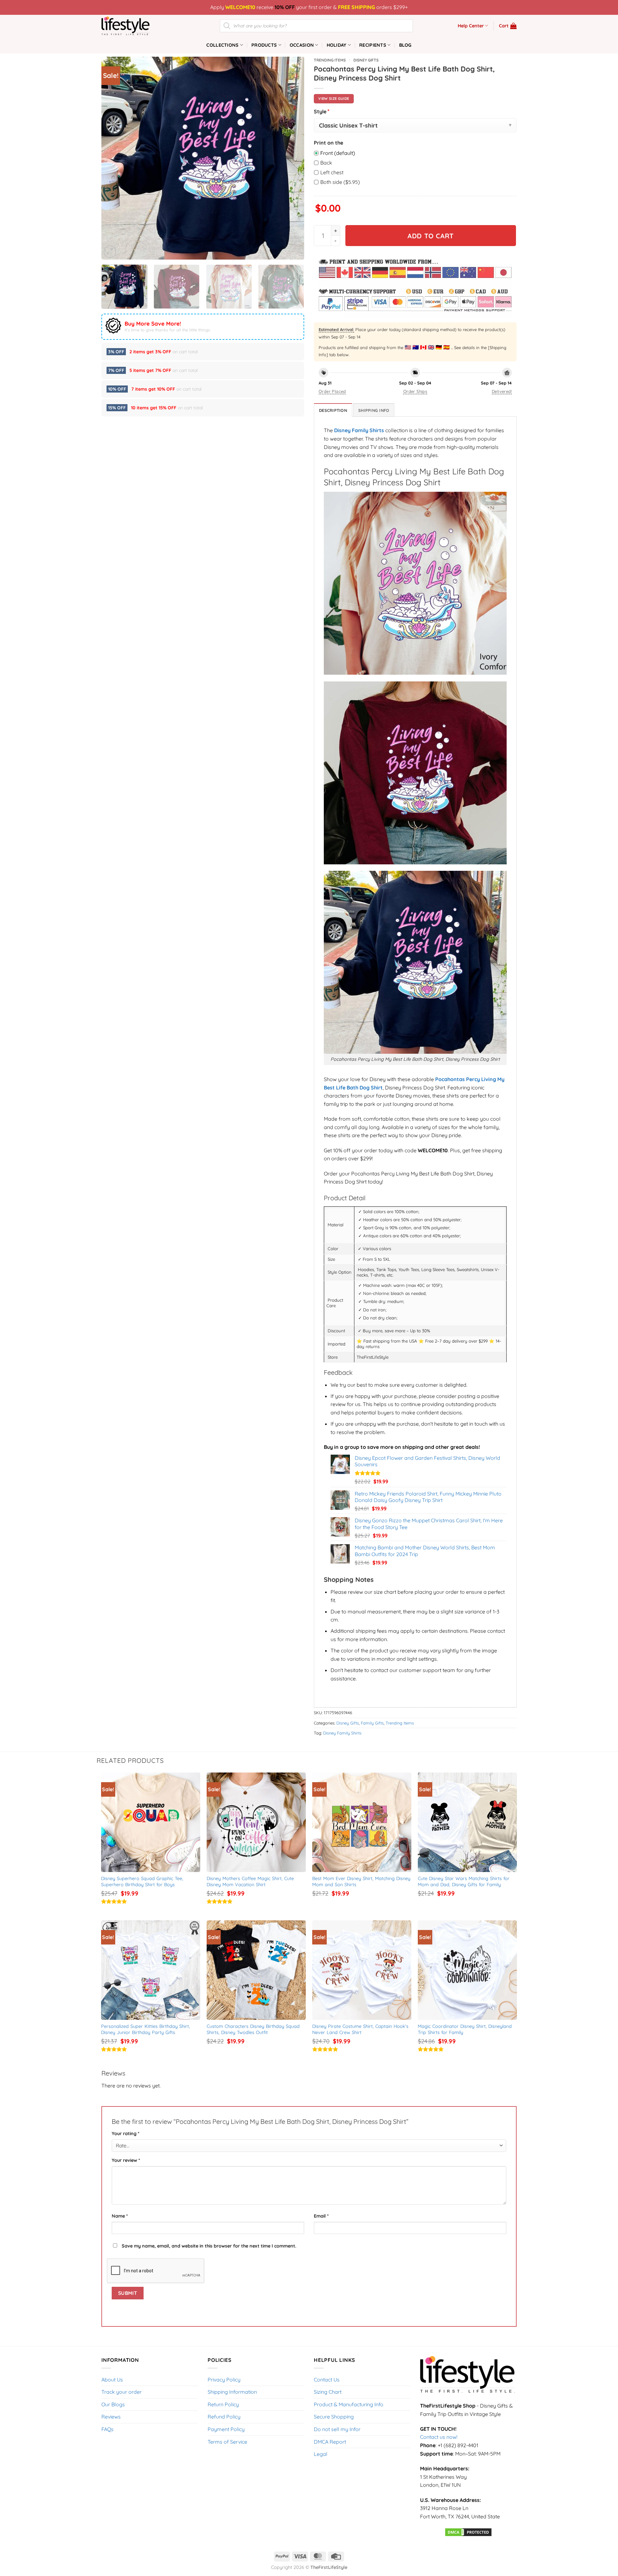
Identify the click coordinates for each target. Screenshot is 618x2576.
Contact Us (327, 2380)
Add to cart (431, 236)
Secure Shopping (334, 2417)
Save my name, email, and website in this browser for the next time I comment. (209, 2246)
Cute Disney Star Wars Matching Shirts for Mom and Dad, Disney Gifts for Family (464, 1882)
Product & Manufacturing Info (349, 2404)
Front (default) (338, 153)
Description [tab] (333, 410)
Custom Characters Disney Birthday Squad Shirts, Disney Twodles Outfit (254, 2029)
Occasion (302, 45)
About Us (112, 2380)
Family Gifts (372, 1723)
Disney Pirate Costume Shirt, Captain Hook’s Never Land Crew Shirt (361, 2029)
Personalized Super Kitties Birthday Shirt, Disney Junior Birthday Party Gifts (146, 2029)
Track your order (122, 2392)
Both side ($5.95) (340, 182)
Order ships (415, 391)
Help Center (471, 26)
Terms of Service (227, 2442)
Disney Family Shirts (342, 1733)
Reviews (111, 2417)
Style (322, 111)
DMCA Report (330, 2442)
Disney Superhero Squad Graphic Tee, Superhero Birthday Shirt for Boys (143, 1882)
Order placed (332, 391)
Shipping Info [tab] (374, 410)
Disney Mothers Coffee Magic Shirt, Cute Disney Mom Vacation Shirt (251, 1882)
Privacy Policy (224, 2380)
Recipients (373, 45)
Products (264, 45)
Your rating (126, 2134)
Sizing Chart (328, 2392)
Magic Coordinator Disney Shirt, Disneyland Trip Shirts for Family (466, 2029)
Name (120, 2216)
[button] (508, 26)
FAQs (108, 2429)
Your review (126, 2160)
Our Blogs (113, 2404)
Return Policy (223, 2404)
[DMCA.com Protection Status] (468, 2532)
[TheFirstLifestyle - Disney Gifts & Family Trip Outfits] (134, 26)
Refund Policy (224, 2417)
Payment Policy (226, 2429)
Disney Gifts (366, 60)
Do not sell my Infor (337, 2429)
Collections (222, 45)
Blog (405, 45)
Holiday (337, 45)
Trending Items (330, 60)
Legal (321, 2454)
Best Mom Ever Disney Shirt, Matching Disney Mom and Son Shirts (362, 1882)
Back (326, 163)
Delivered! (502, 391)
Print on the (328, 143)
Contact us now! (439, 2437)
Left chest (332, 172)
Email (321, 2216)
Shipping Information (232, 2392)
